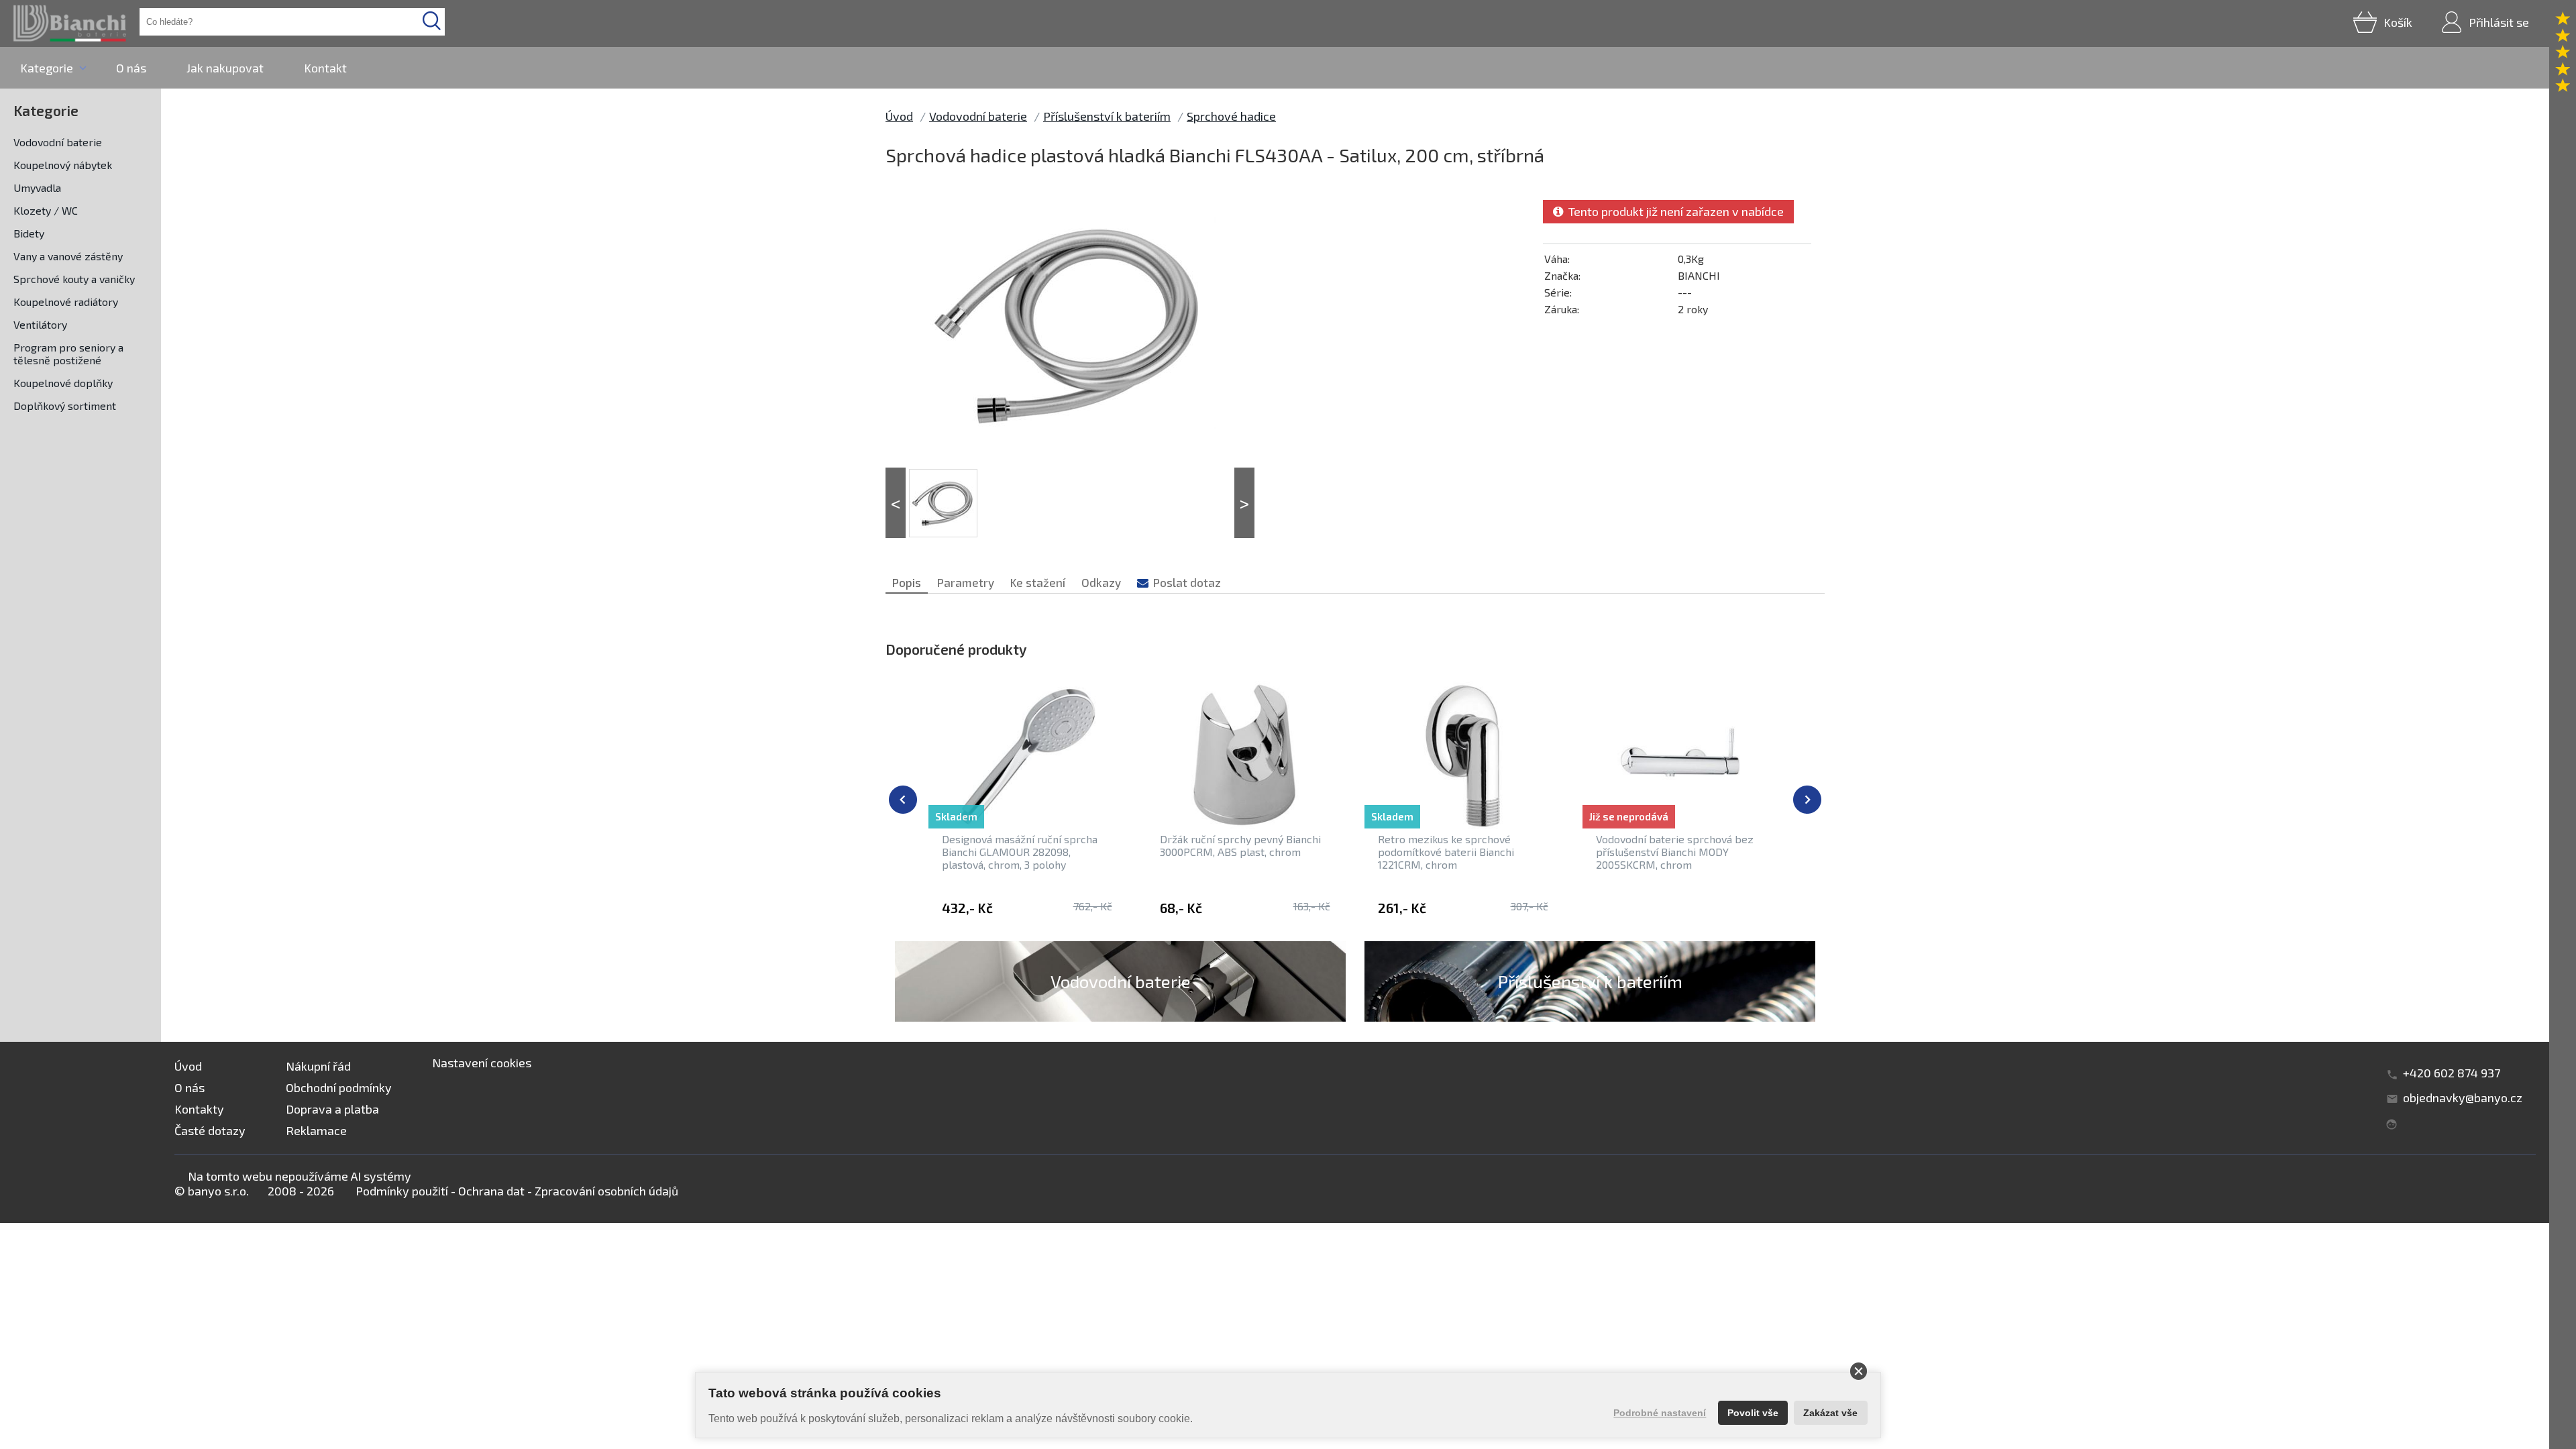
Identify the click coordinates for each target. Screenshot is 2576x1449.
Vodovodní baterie (58, 142)
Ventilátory (40, 324)
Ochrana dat (491, 1191)
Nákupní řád (318, 1066)
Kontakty (199, 1109)
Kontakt (325, 68)
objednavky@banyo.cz (2463, 1097)
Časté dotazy (210, 1130)
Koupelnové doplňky (63, 383)
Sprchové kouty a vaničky (74, 279)
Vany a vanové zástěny (68, 256)
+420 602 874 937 (2452, 1073)
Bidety (29, 233)
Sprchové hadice (1231, 116)
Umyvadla (37, 187)
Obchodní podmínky (339, 1087)
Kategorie (47, 68)
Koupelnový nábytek (63, 165)
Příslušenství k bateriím (1107, 116)
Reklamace (316, 1130)
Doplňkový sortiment (65, 406)
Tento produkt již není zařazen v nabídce (1673, 211)
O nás (131, 68)
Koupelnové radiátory (66, 302)
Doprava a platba (332, 1109)
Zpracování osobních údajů (606, 1191)
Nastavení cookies (482, 1063)
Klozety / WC (46, 210)
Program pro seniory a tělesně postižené (68, 354)
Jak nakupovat (225, 68)
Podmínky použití (402, 1191)
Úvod (899, 116)
